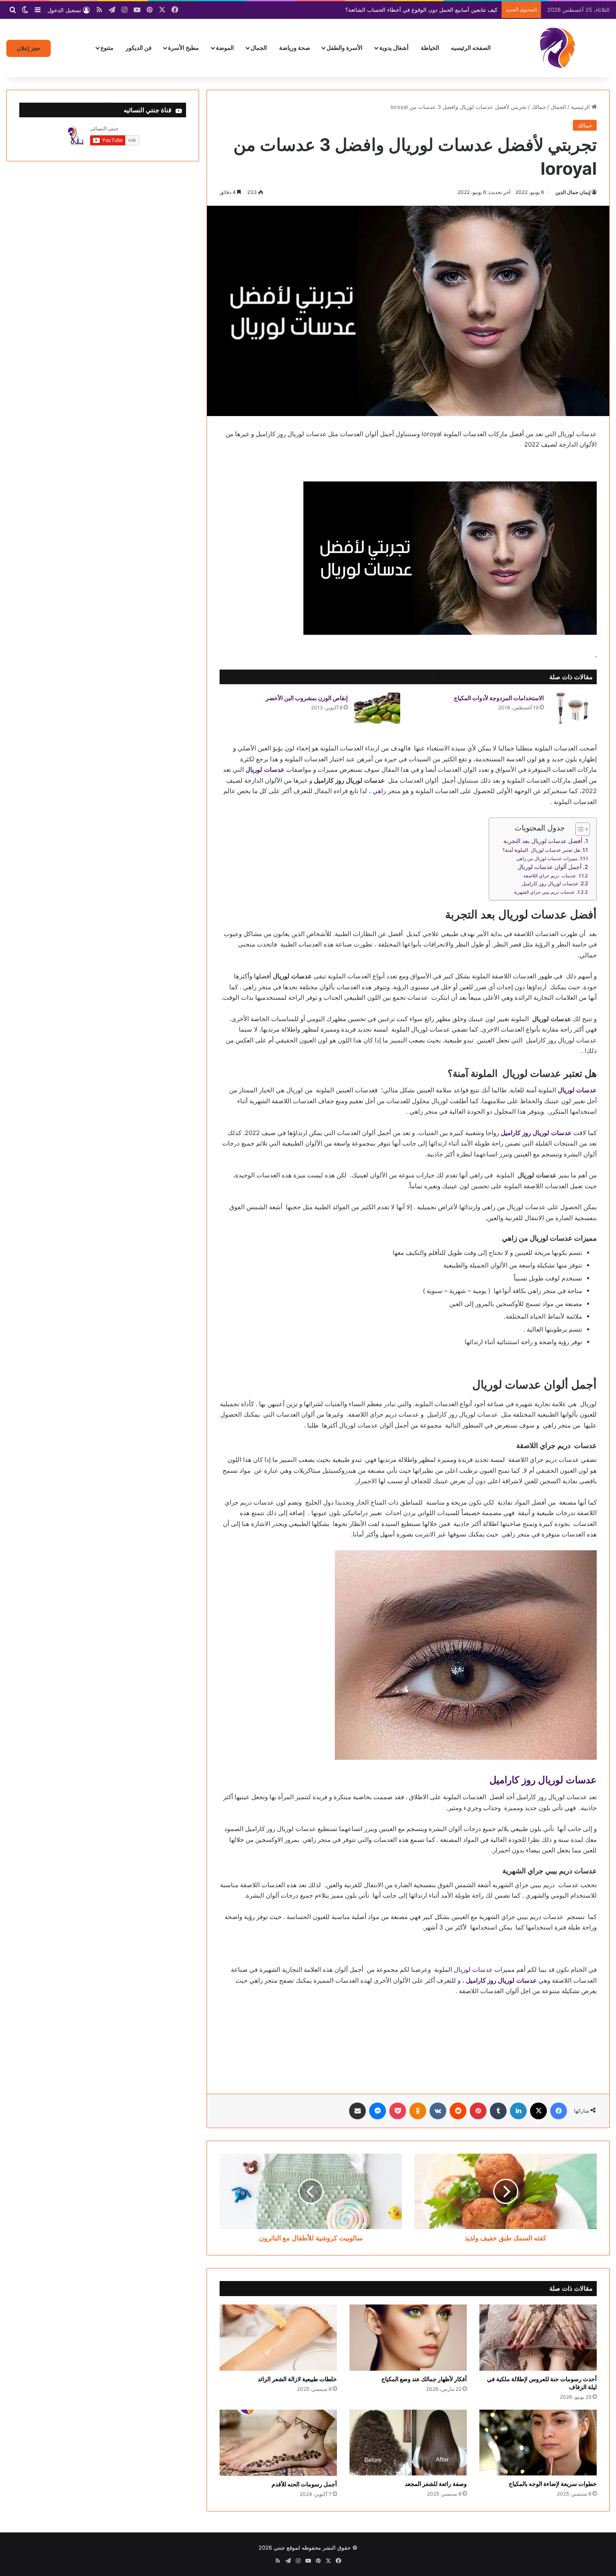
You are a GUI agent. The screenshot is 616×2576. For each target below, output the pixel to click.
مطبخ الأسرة (184, 48)
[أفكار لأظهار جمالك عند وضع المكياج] (408, 2338)
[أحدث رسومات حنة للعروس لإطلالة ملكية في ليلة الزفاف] (538, 2338)
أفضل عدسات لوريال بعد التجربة (543, 841)
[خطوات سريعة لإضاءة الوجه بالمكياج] (538, 2443)
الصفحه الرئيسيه (471, 48)
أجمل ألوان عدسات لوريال (550, 867)
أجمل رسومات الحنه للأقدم (304, 2484)
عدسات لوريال (473, 1970)
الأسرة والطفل (344, 48)
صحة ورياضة (295, 48)
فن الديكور (139, 48)
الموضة (225, 48)
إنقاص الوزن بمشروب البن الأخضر (307, 698)
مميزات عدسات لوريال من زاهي (547, 859)
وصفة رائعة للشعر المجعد (436, 2484)
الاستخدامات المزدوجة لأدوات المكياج (499, 698)
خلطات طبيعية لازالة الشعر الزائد (297, 2379)
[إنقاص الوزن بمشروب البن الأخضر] (377, 708)
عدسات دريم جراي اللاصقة (550, 876)
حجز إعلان (28, 48)
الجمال (259, 48)
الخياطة (430, 48)
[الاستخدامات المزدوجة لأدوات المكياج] (573, 708)
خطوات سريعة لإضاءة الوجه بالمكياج (553, 2484)
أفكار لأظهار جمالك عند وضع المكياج (424, 2379)
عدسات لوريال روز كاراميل (550, 883)
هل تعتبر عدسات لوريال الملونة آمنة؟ (541, 850)
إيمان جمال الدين (573, 192)
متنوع (107, 48)
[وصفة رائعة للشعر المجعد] (408, 2443)
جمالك (539, 107)
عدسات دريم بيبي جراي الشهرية (544, 892)
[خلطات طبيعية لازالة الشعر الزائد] (278, 2338)
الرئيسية (581, 107)
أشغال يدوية (394, 48)
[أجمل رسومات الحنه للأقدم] (278, 2443)
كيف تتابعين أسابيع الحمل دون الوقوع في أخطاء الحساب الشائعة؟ (421, 10)
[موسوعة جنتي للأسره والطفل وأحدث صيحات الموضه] (557, 48)
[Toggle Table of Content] (578, 829)
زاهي (379, 791)
